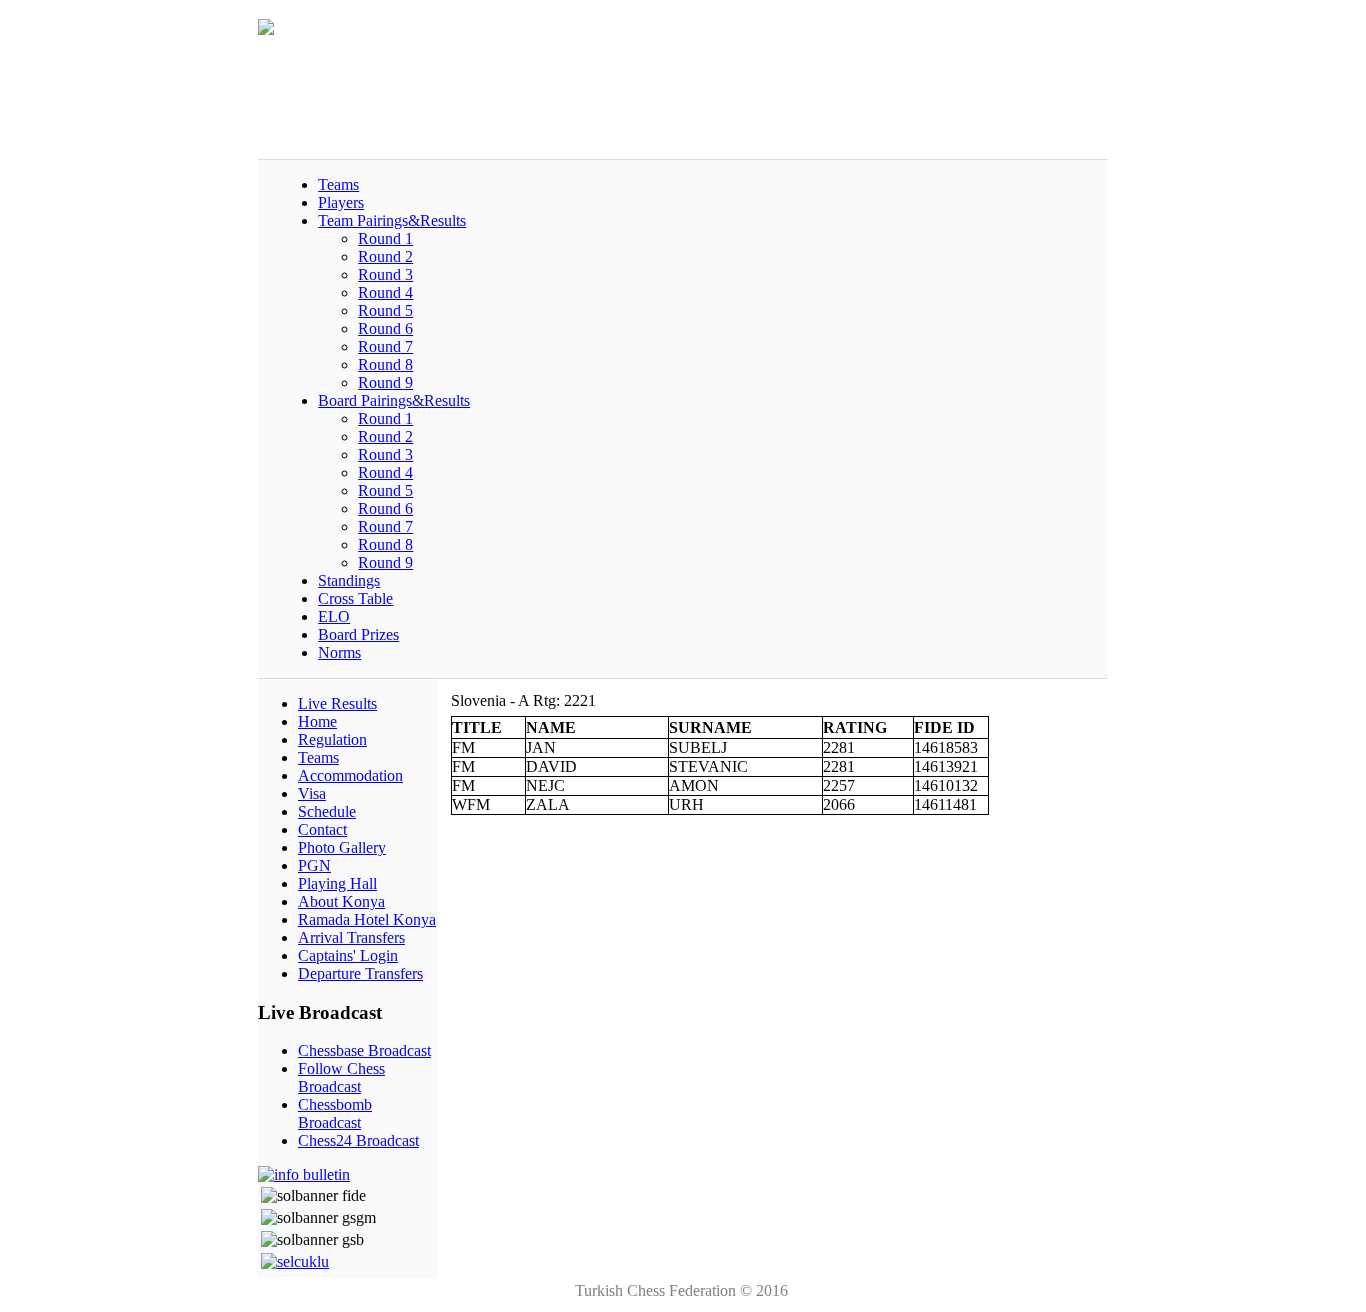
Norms (339, 652)
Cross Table (355, 598)
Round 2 (385, 256)
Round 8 (385, 364)
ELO (334, 616)
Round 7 (385, 346)
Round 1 (385, 238)
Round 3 (385, 274)
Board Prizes (358, 634)
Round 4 (385, 292)
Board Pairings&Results (394, 400)
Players (341, 202)
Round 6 (385, 328)
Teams (338, 184)
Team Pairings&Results (392, 220)
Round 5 (385, 310)
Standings (349, 580)
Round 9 (385, 382)
